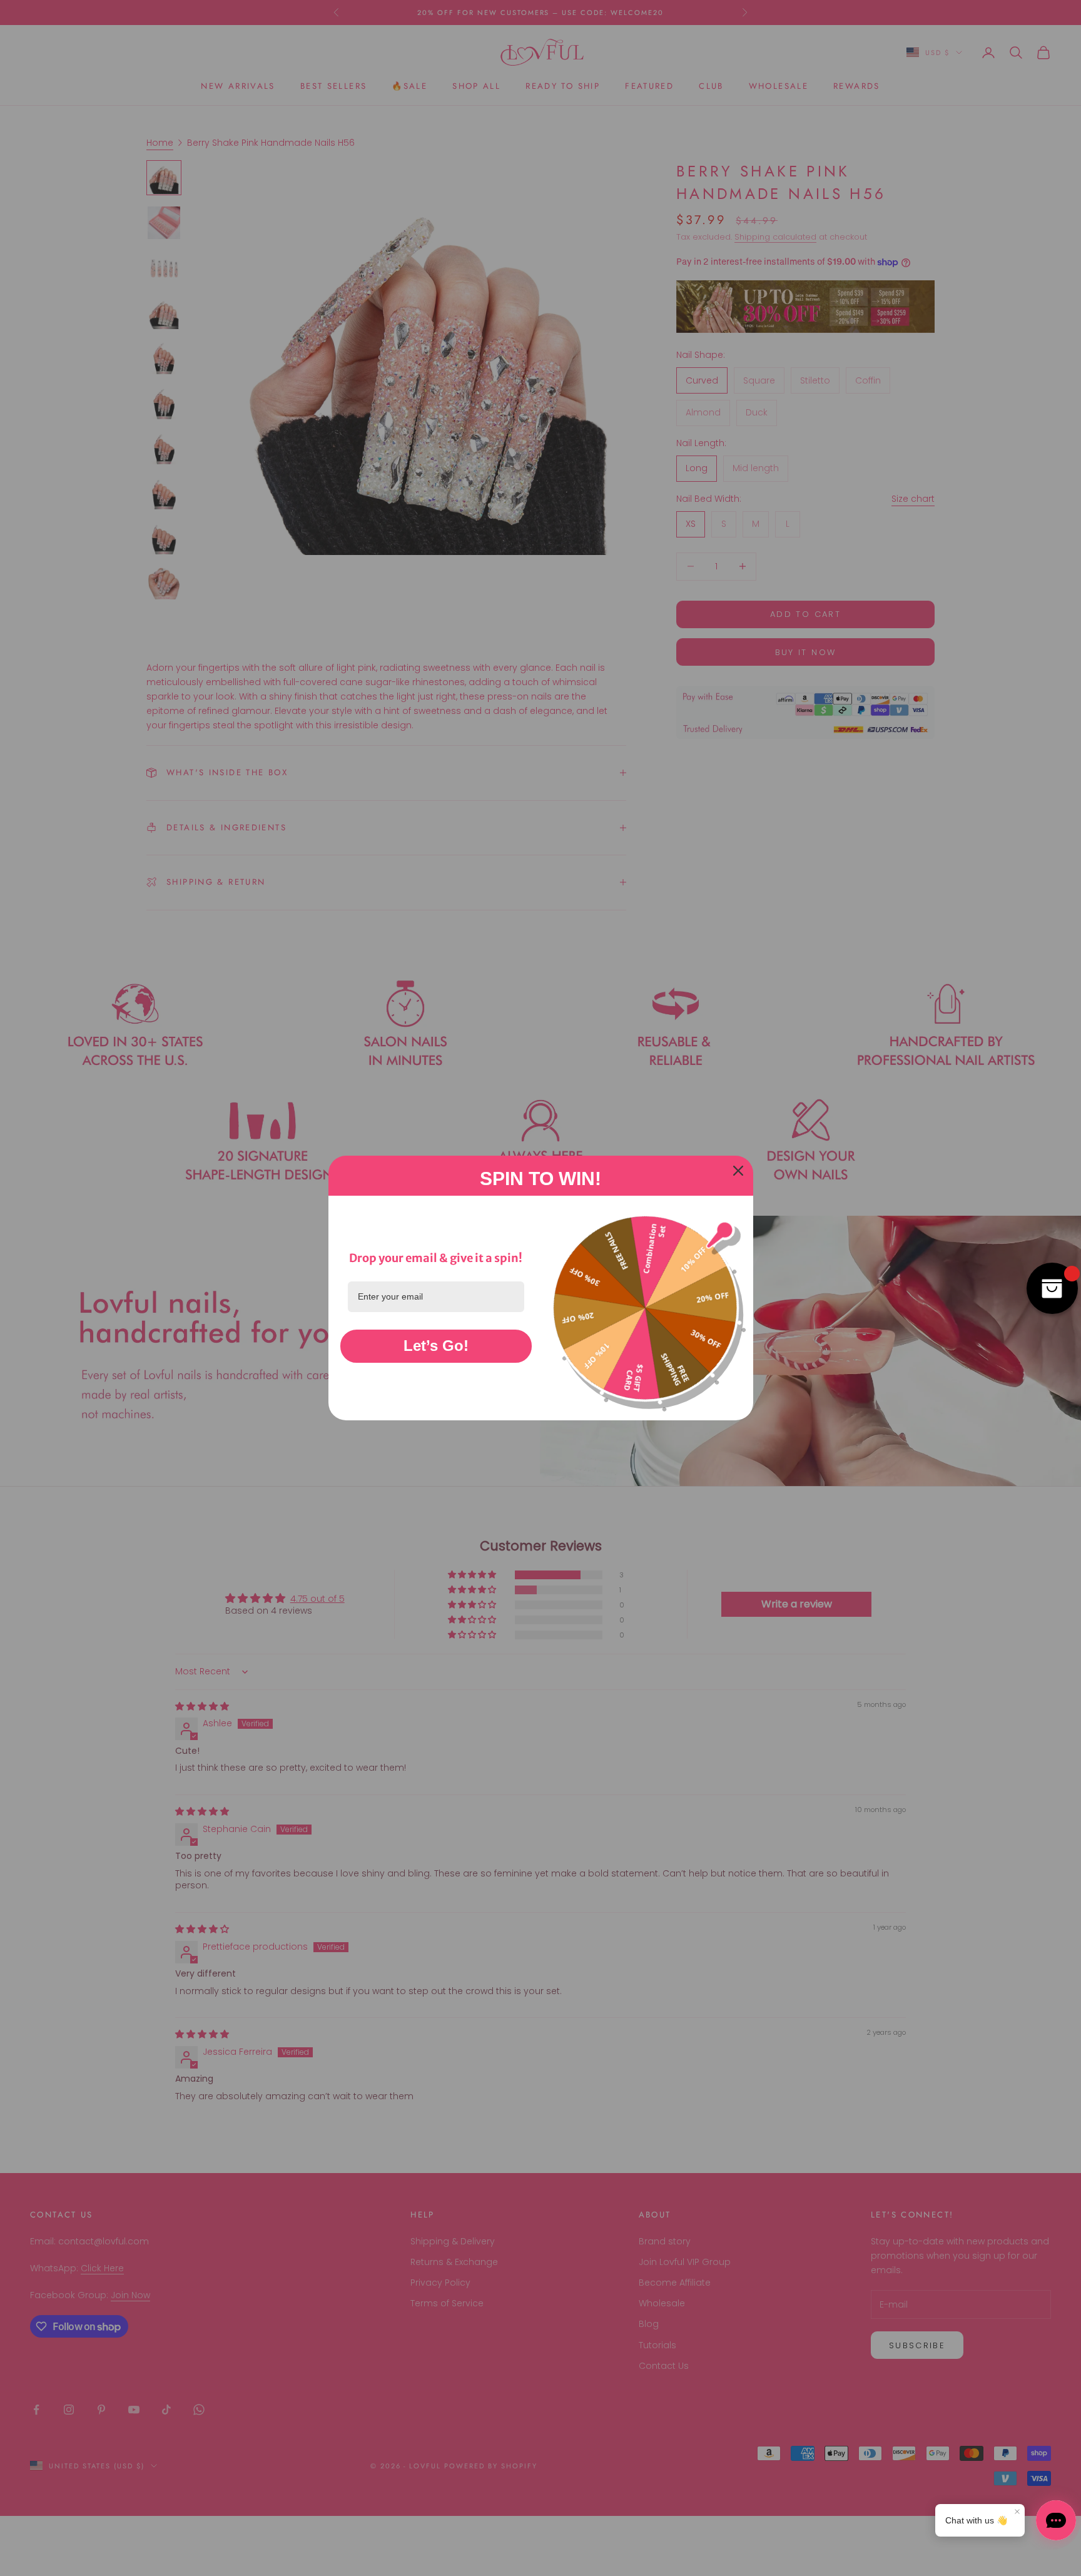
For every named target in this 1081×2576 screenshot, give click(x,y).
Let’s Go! (436, 1346)
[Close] (738, 1171)
